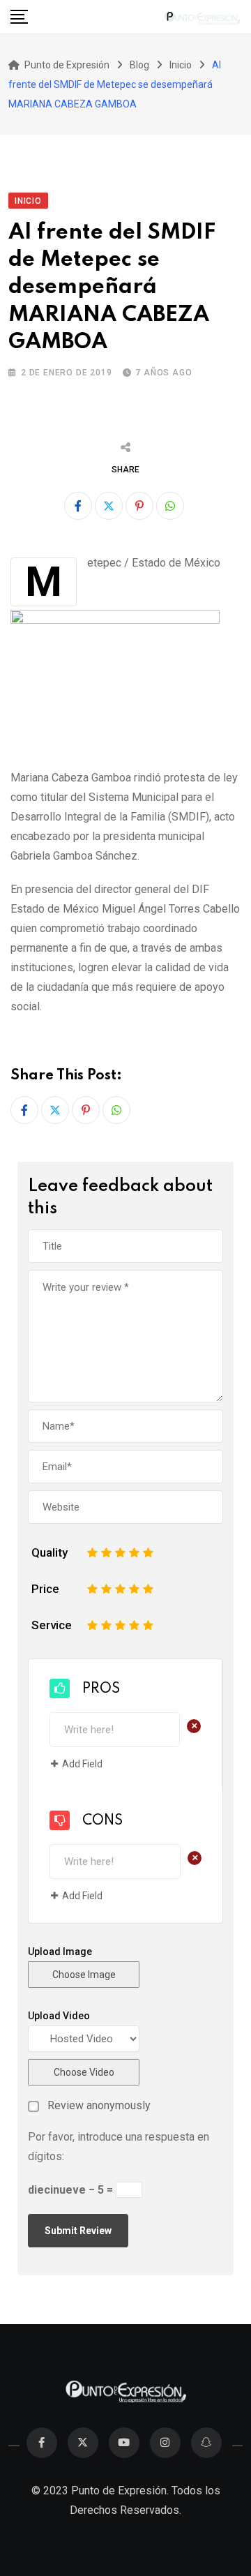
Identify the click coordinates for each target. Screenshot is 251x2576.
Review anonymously (99, 2106)
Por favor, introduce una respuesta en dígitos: (119, 2147)
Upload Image (60, 1952)
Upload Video (59, 2016)
